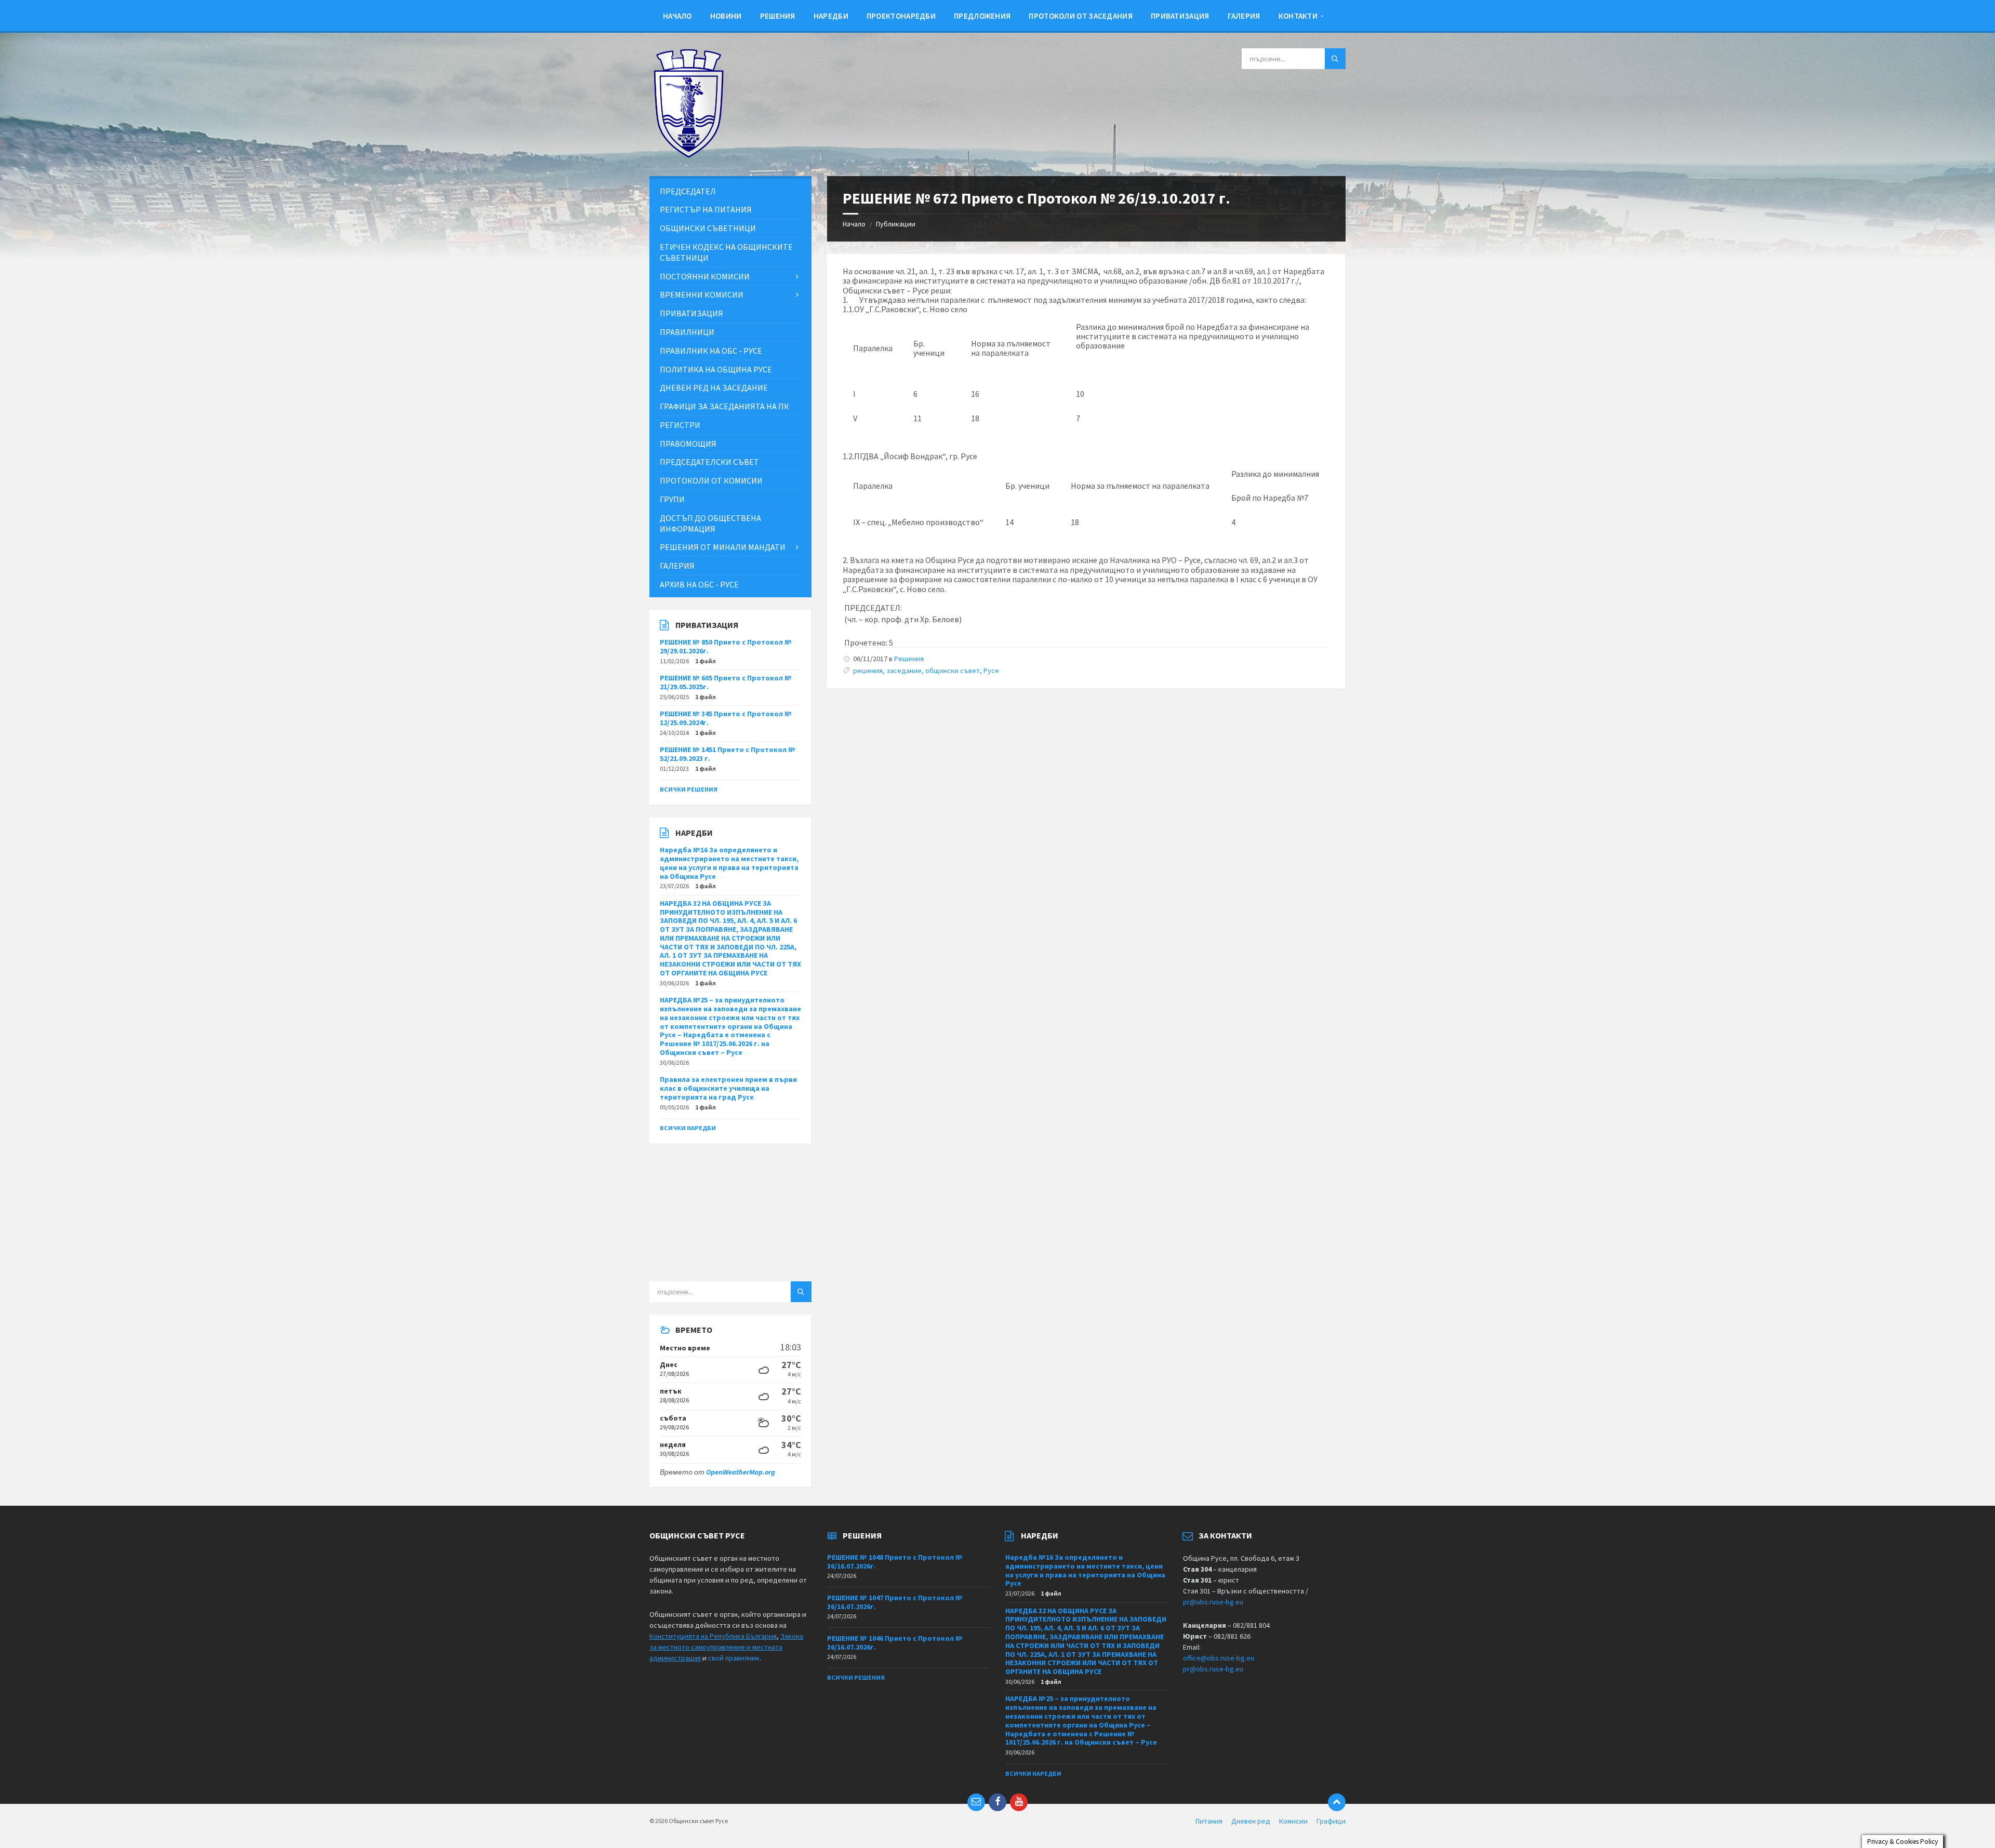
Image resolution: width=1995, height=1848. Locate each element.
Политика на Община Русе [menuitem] (716, 369)
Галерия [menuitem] (1244, 16)
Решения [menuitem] (778, 16)
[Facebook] (997, 1802)
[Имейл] (976, 1802)
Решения (909, 659)
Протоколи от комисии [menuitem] (711, 480)
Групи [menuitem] (672, 499)
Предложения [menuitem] (982, 16)
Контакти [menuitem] (1298, 16)
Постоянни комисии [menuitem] (705, 276)
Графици (1331, 1821)
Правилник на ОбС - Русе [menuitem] (711, 351)
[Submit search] (1335, 59)
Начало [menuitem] (677, 16)
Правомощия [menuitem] (688, 444)
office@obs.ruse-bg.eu (1219, 1658)
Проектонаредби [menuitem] (901, 16)
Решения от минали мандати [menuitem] (723, 547)
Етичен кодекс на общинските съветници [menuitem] (726, 252)
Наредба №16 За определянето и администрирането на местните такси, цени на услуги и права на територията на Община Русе (729, 863)
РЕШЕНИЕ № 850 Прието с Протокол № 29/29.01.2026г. (726, 646)
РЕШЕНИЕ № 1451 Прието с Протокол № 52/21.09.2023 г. (728, 754)
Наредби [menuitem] (831, 16)
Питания (1209, 1821)
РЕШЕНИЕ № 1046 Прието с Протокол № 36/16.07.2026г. (895, 1643)
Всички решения (689, 789)
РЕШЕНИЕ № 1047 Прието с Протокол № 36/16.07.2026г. (895, 1602)
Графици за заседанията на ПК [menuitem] (724, 406)
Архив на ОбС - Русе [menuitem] (699, 584)
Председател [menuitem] (688, 191)
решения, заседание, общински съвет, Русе (926, 671)
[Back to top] (1337, 1802)
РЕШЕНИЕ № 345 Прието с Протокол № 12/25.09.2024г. (726, 718)
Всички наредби (688, 1128)
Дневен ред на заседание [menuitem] (714, 387)
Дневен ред (1251, 1821)
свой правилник (734, 1658)
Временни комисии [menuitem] (702, 294)
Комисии (1293, 1821)
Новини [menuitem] (726, 16)
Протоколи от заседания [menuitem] (1081, 16)
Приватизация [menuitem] (1180, 16)
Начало (854, 224)
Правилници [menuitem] (687, 332)
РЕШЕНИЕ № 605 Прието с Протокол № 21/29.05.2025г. (726, 682)
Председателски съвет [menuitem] (709, 462)
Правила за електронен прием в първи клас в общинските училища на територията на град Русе (728, 1088)
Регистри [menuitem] (680, 425)
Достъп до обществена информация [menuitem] (710, 523)
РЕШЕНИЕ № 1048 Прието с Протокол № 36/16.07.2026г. (895, 1562)
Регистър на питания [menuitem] (706, 209)
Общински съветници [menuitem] (708, 228)
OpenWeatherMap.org (741, 1472)
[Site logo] (688, 155)
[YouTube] (1019, 1802)
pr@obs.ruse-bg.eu (1213, 1602)
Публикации (896, 224)
